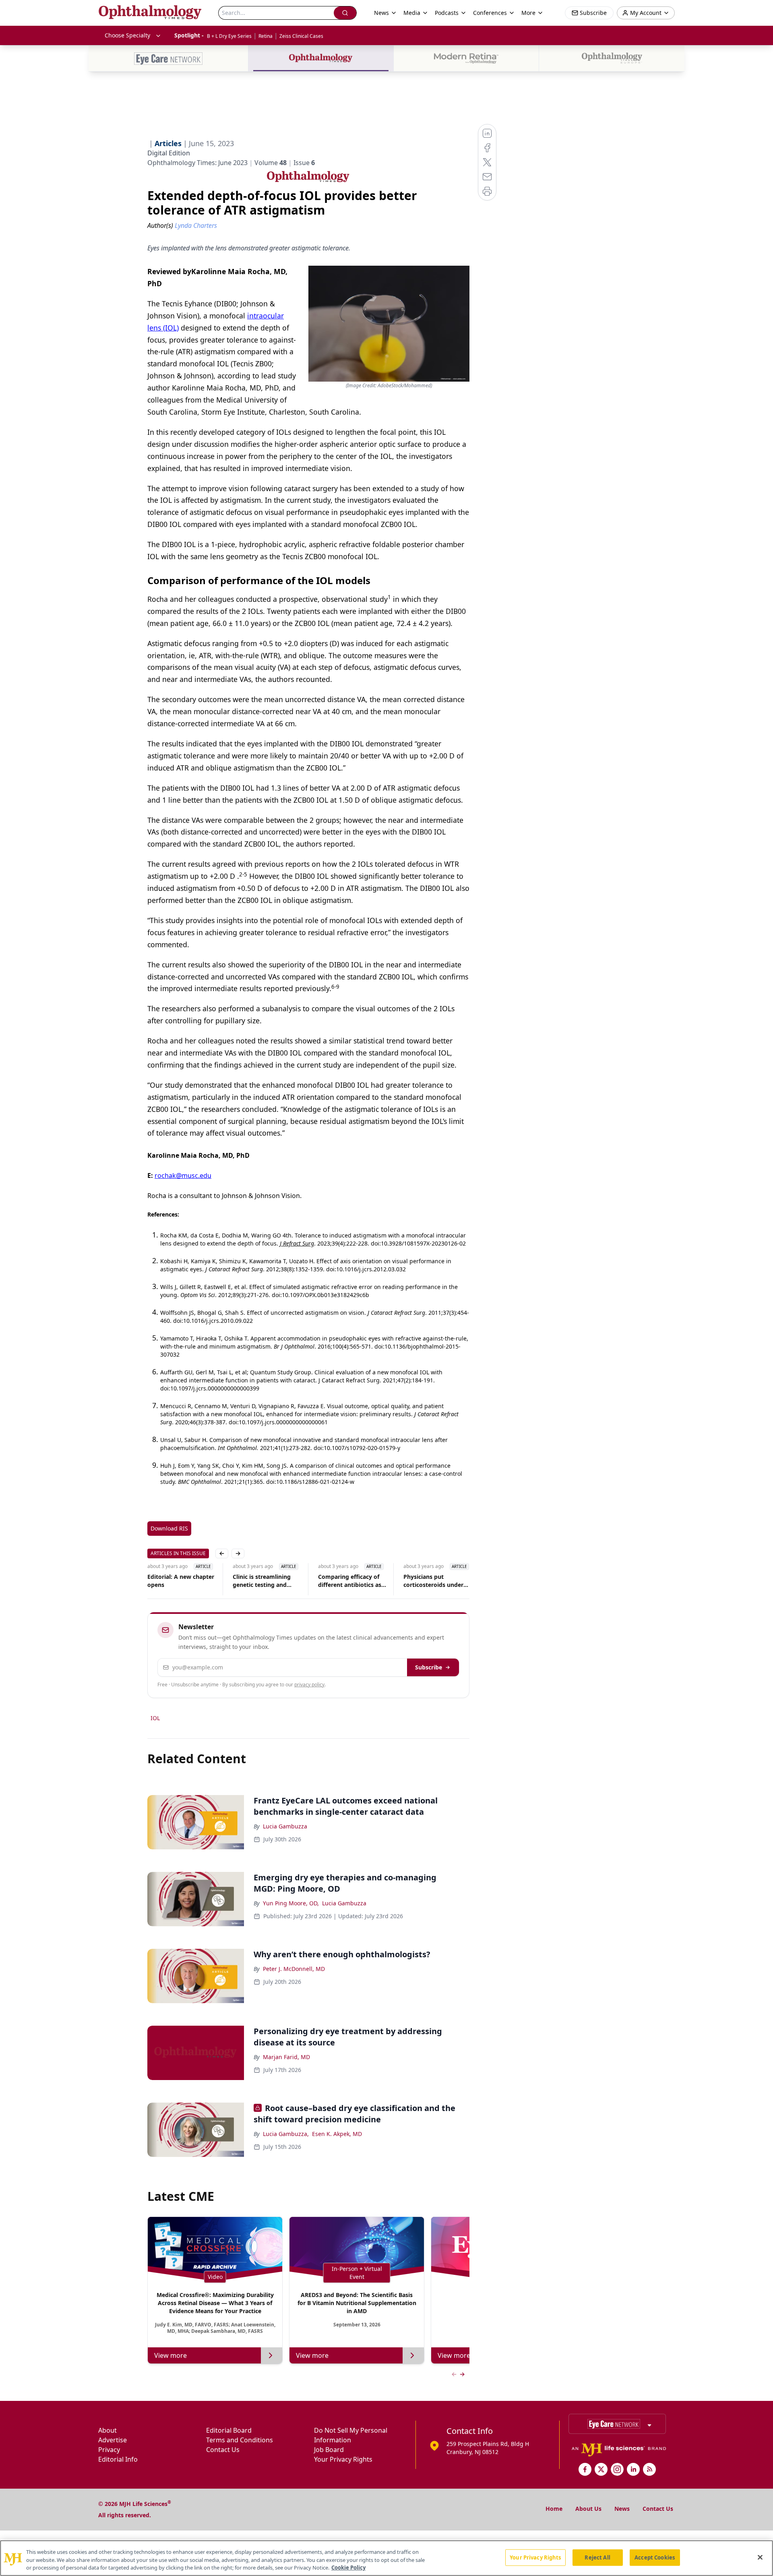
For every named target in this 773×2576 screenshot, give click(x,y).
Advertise (113, 2440)
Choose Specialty (127, 35)
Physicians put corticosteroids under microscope (348, 1581)
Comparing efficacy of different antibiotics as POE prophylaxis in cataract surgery (264, 1581)
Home (554, 2509)
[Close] (760, 2557)
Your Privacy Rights (343, 2459)
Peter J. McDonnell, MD (294, 1969)
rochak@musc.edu (183, 1175)
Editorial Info (118, 2459)
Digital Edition (169, 153)
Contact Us (223, 2450)
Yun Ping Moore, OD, (291, 1903)
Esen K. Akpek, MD (337, 2134)
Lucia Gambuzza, (286, 2134)
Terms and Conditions (240, 2440)
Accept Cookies (655, 2557)
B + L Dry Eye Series (229, 36)
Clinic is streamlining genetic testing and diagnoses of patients (177, 1581)
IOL (155, 1718)
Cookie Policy (348, 2568)
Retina (266, 36)
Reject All (597, 2557)
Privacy (109, 2450)
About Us (588, 2509)
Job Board (329, 2450)
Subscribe (429, 1667)
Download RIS (169, 1528)
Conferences (490, 13)
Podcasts (447, 13)
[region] (386, 2558)
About (107, 2430)
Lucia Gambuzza (285, 1826)
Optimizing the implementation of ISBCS (430, 1581)
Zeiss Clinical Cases (301, 36)
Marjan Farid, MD (286, 2057)
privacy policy (309, 1685)
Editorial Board (229, 2430)
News (622, 2509)
